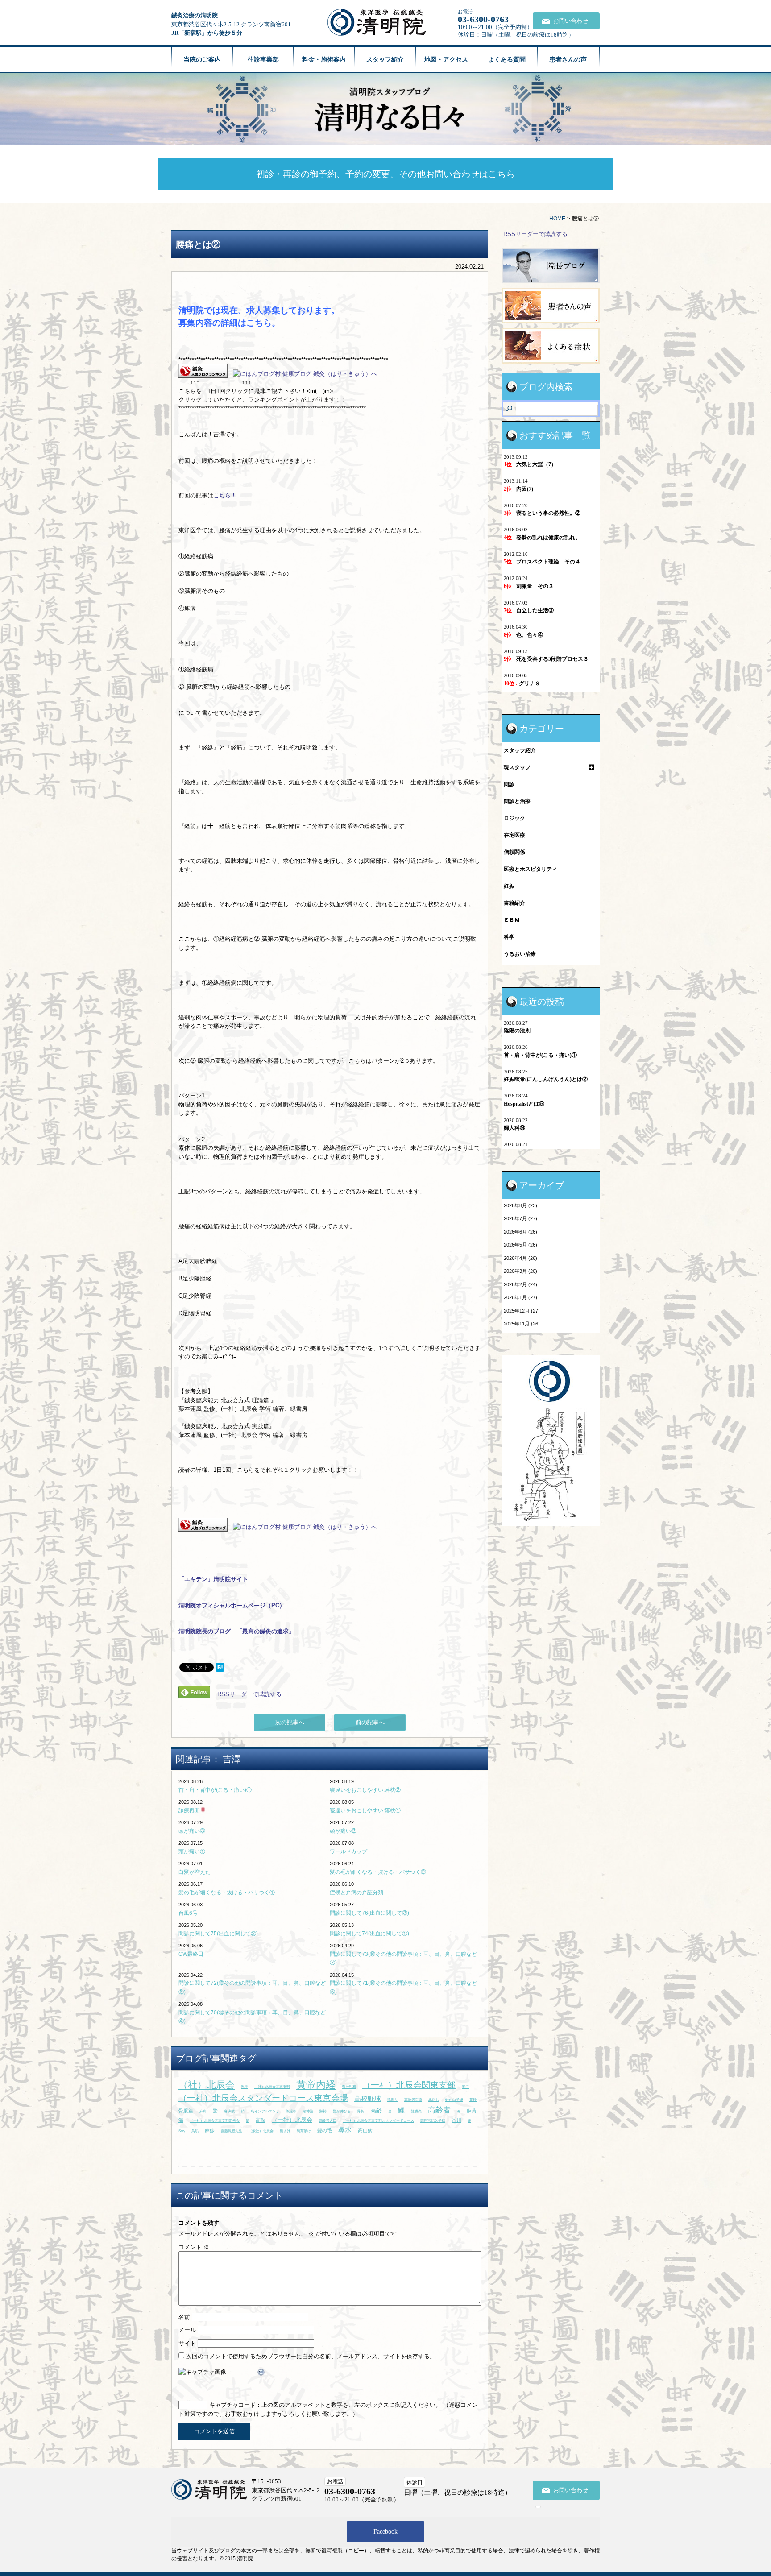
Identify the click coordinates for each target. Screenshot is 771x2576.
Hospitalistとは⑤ (524, 1104)
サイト (187, 2343)
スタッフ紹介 (385, 60)
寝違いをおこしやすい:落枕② (365, 1790)
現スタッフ (517, 767)
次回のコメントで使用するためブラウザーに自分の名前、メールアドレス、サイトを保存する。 (311, 2356)
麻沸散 (229, 2111)
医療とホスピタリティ (531, 869)
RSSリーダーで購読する (249, 1694)
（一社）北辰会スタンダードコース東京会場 (263, 2098)
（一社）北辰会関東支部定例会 (215, 2121)
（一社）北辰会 (292, 2120)
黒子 (245, 2087)
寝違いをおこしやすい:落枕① (365, 1810)
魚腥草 (291, 2111)
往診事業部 (263, 60)
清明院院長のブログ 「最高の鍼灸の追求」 (236, 1631)
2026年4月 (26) (520, 1258)
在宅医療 (514, 835)
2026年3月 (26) (520, 1271)
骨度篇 (186, 2111)
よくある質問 (507, 60)
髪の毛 (325, 2130)
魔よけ (285, 2131)
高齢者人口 (327, 2121)
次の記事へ (290, 1722)
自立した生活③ (529, 610)
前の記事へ (370, 1722)
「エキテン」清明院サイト (213, 1579)
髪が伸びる (342, 2111)
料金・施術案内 (324, 60)
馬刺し (434, 2100)
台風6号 (188, 1913)
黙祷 (323, 2111)
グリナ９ (522, 683)
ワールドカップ (348, 1851)
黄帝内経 (316, 2085)
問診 (509, 784)
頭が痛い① (192, 1851)
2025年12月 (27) (522, 1311)
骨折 (361, 2111)
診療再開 (189, 1810)
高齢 (376, 2110)
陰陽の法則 (517, 1031)
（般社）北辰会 (261, 2131)
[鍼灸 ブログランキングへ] (203, 374)
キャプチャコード (232, 2405)
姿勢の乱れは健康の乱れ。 (542, 538)
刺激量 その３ (529, 586)
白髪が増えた (195, 1872)
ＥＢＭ (512, 920)
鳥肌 (195, 2131)
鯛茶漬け (304, 2131)
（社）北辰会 (207, 2085)
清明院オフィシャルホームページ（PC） (232, 1605)
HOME (557, 219)
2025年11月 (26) (522, 1324)
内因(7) (518, 489)
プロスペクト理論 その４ (542, 562)
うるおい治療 (520, 954)
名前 (184, 2317)
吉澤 (232, 1759)
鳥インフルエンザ (265, 2111)
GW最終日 (191, 1954)
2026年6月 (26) (520, 1232)
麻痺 (203, 2111)
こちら (259, 323)
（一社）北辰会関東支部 (409, 2085)
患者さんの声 (568, 60)
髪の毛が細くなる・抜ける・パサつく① (227, 1893)
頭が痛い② (343, 1831)
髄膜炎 (416, 2111)
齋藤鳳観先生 (232, 2131)
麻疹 (210, 2130)
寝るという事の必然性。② (542, 513)
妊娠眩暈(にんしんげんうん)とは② (546, 1079)
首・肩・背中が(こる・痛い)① (215, 1790)
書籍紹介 (514, 903)
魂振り (393, 2100)
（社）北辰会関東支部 (272, 2087)
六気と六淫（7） (530, 464)
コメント (194, 2247)
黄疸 (465, 2087)
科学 (509, 937)
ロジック (514, 818)
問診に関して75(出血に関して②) (218, 1934)
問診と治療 (517, 801)
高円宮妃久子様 (433, 2121)
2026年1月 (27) (520, 1297)
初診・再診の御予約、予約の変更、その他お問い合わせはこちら (385, 174)
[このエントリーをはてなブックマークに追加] (220, 1667)
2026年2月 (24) (520, 1284)
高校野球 (368, 2098)
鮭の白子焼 (454, 2100)
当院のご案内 (202, 60)
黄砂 (473, 2100)
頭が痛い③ (192, 1831)
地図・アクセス (446, 60)
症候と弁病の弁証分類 (356, 1893)
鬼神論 (308, 2111)
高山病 (365, 2130)
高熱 (261, 2120)
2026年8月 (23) (520, 1205)
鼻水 (345, 2130)
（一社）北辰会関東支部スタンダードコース (378, 2121)
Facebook (385, 2532)
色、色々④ (523, 635)
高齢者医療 (413, 2100)
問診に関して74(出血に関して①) (369, 1934)
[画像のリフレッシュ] (261, 2372)
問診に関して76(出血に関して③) (369, 1913)
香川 (456, 2120)
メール (187, 2330)
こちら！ (225, 495)
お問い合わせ (571, 21)
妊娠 (509, 886)
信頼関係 (514, 852)
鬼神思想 (349, 2087)
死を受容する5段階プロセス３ (546, 659)
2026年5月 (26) (520, 1245)
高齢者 (439, 2110)
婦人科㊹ (514, 1128)
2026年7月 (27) (520, 1218)
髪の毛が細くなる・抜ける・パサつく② (378, 1872)
